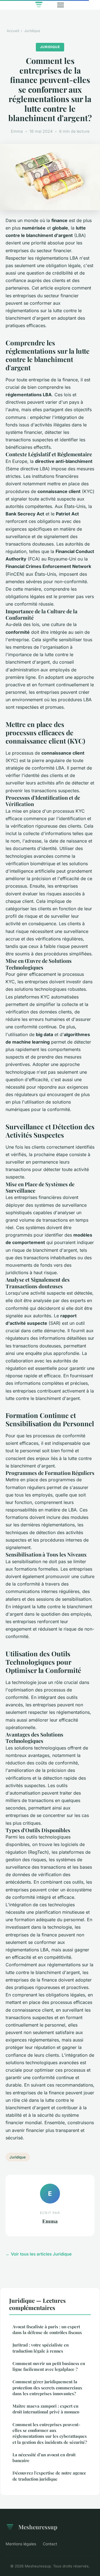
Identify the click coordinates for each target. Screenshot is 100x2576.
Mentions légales (21, 2544)
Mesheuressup (38, 2527)
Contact (50, 2544)
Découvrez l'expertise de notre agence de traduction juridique (49, 2476)
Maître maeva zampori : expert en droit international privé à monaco (46, 2409)
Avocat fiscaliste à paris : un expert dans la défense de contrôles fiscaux (47, 2329)
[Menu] (61, 5)
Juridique (32, 31)
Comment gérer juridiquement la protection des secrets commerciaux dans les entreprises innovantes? (47, 2388)
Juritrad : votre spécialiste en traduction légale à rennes (41, 2348)
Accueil (13, 31)
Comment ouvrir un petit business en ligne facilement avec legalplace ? (49, 2366)
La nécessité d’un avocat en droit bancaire (44, 2458)
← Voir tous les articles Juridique (39, 2254)
